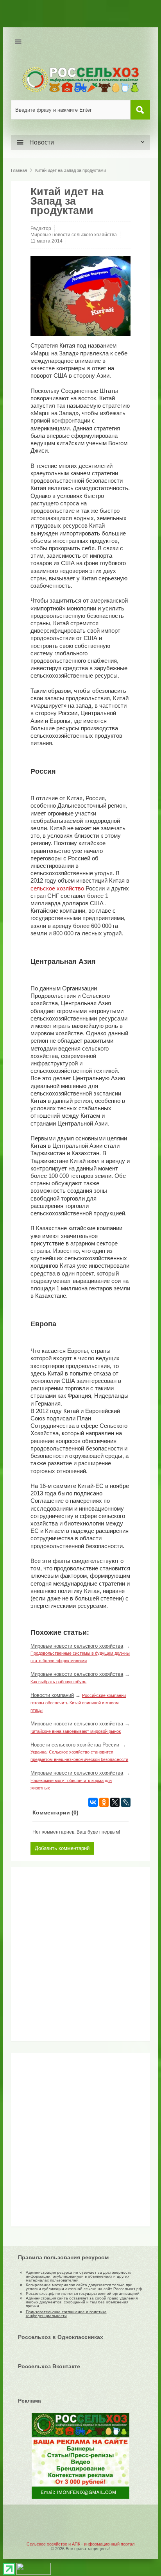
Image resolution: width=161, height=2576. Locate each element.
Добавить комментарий (62, 1848)
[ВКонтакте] (93, 1802)
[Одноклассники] (104, 1802)
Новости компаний (52, 1695)
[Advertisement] (64, 1957)
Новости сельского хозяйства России (75, 1745)
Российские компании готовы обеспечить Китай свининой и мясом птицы (78, 1703)
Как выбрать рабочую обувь (58, 1682)
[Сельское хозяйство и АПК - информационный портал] (80, 79)
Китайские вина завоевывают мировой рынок (76, 1731)
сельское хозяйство (57, 888)
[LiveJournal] (126, 1802)
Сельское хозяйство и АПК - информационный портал (80, 2544)
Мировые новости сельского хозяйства (74, 235)
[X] (115, 1802)
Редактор (41, 228)
